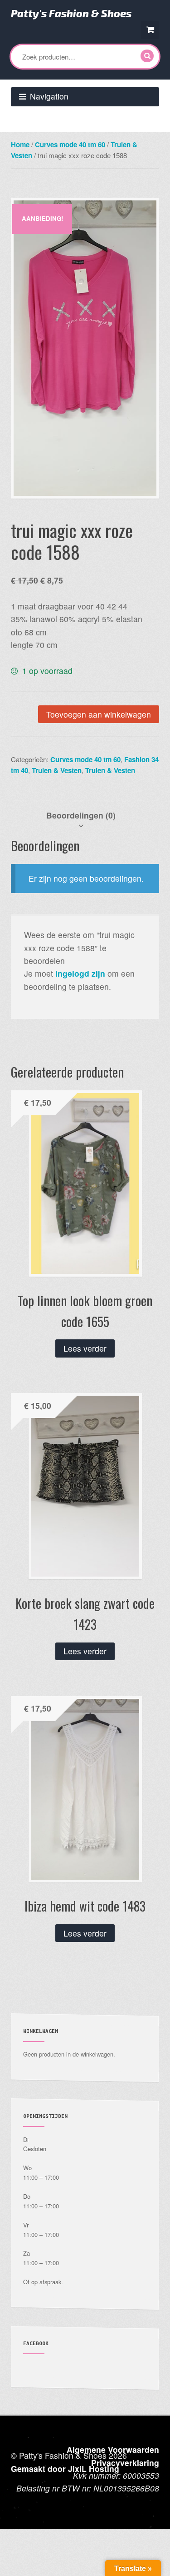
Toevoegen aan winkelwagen (99, 714)
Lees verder (85, 1348)
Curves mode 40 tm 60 (70, 145)
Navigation (49, 96)
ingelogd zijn (80, 973)
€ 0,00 (150, 30)
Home (20, 145)
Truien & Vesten (57, 770)
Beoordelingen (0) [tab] (81, 815)
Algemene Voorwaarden (113, 2449)
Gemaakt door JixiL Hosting (65, 2469)
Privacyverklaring (125, 2463)
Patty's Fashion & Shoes (71, 13)
